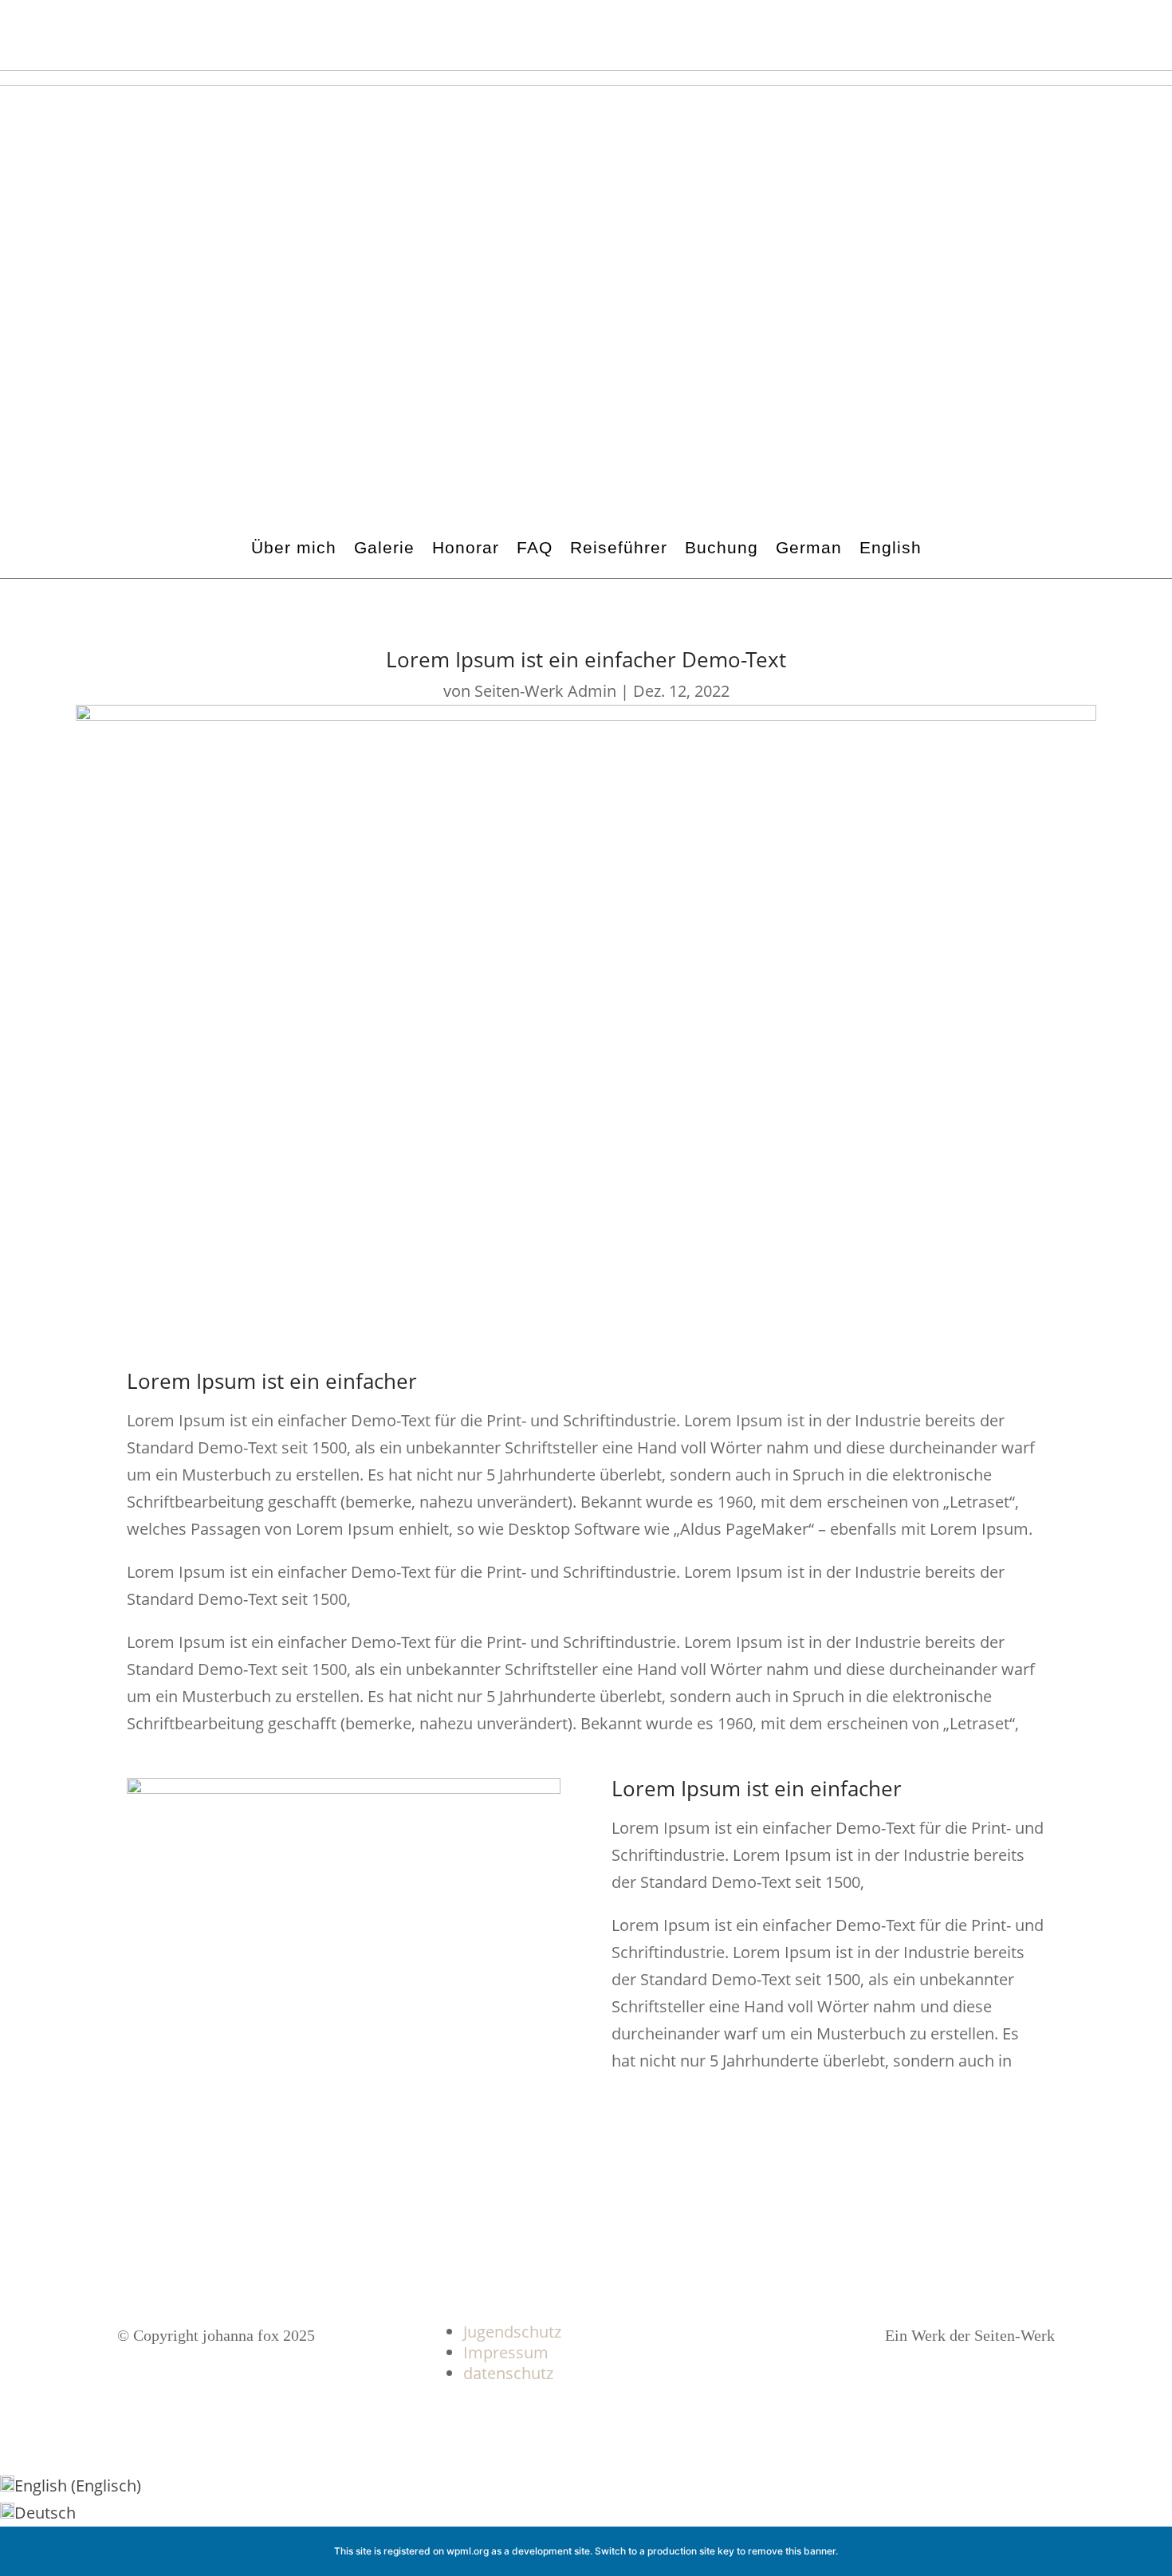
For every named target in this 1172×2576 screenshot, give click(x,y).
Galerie (384, 547)
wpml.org (468, 2551)
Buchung (722, 547)
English (891, 547)
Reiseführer (619, 547)
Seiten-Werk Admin (545, 691)
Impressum (506, 2352)
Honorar (466, 547)
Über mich (294, 547)
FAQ (535, 547)
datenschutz (508, 2373)
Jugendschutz (512, 2332)
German (809, 547)
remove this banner (792, 2551)
